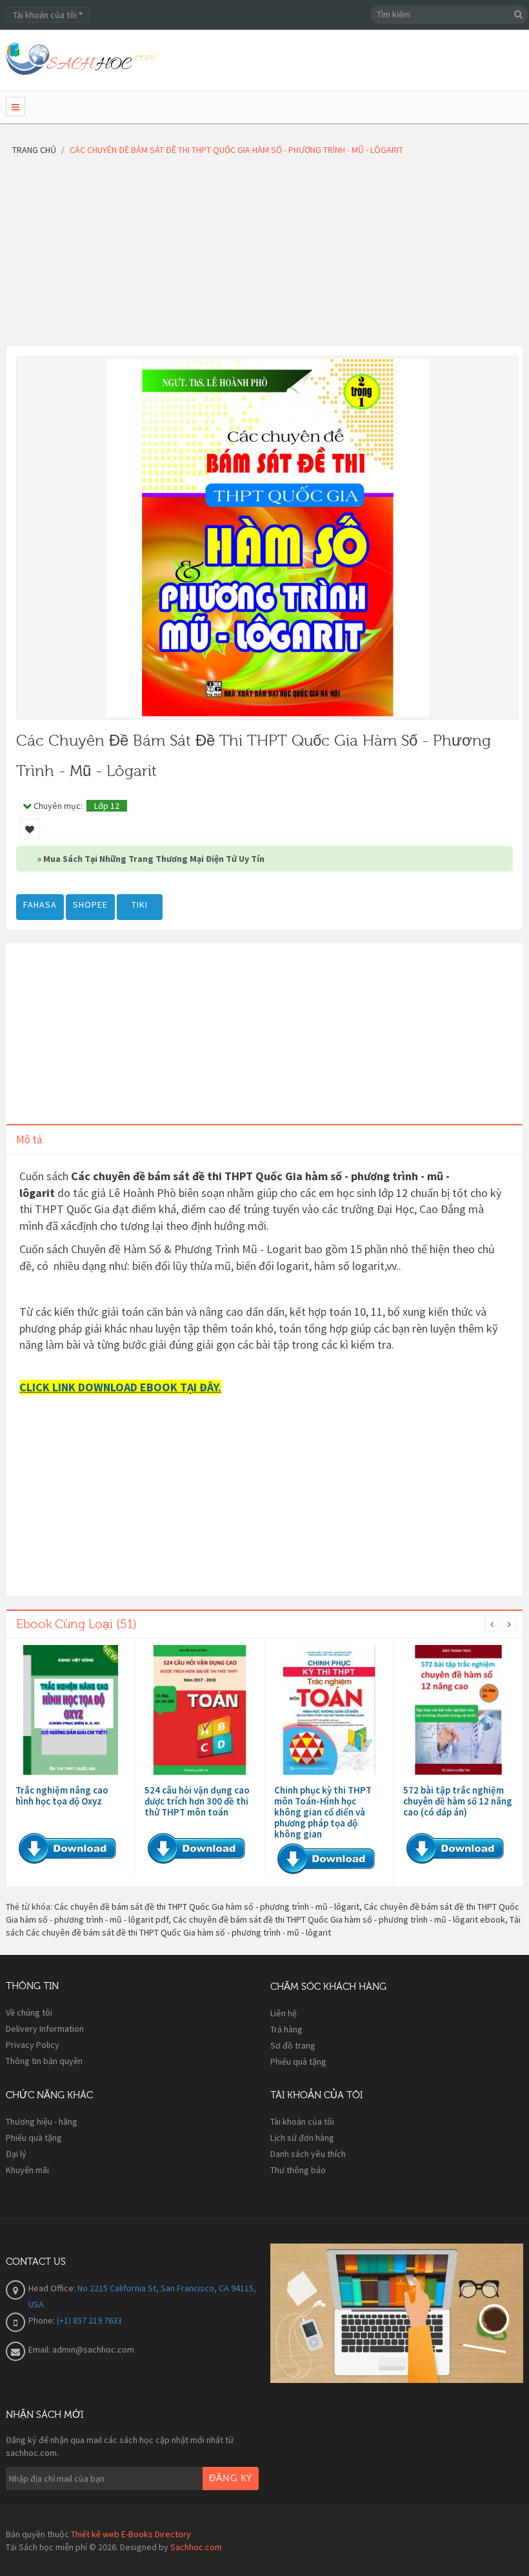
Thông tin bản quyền (44, 2061)
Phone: (43, 2320)
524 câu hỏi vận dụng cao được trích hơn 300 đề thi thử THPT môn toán (197, 1801)
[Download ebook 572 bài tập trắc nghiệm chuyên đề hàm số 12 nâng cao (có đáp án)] (458, 1710)
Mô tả (29, 1140)
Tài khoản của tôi (302, 2121)
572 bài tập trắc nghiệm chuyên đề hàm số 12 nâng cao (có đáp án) (458, 1801)
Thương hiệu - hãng (42, 2121)
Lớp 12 (107, 806)
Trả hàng (286, 2029)
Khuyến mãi (27, 2170)
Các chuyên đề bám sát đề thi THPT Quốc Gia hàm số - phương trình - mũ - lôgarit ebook (339, 1919)
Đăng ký (231, 2479)
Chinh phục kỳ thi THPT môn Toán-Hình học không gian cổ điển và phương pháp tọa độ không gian (323, 1812)
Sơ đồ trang (293, 2045)
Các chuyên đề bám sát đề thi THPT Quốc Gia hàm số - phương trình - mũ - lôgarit (207, 1906)
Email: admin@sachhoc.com (81, 2349)
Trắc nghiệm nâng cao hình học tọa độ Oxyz (62, 1795)
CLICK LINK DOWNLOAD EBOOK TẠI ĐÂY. (120, 1387)
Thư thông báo (298, 2170)
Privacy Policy (33, 2045)
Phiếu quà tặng (298, 2061)
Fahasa (40, 905)
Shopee (90, 905)
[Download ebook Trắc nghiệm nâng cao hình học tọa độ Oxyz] (71, 1710)
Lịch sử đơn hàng (302, 2138)
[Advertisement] (264, 255)
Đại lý (16, 2154)
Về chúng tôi (29, 2012)
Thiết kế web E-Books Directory (131, 2534)
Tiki (140, 905)
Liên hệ (284, 2013)
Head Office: (53, 2288)
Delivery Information (45, 2029)
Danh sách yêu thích (308, 2154)
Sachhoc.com (196, 2547)
